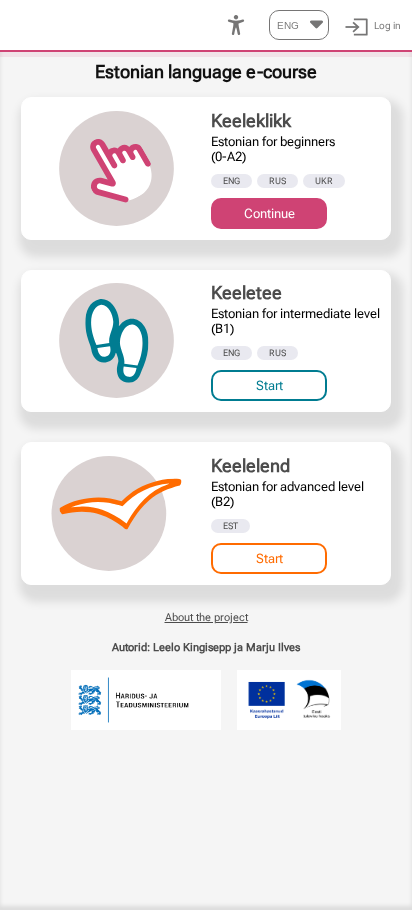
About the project (206, 617)
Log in (387, 25)
